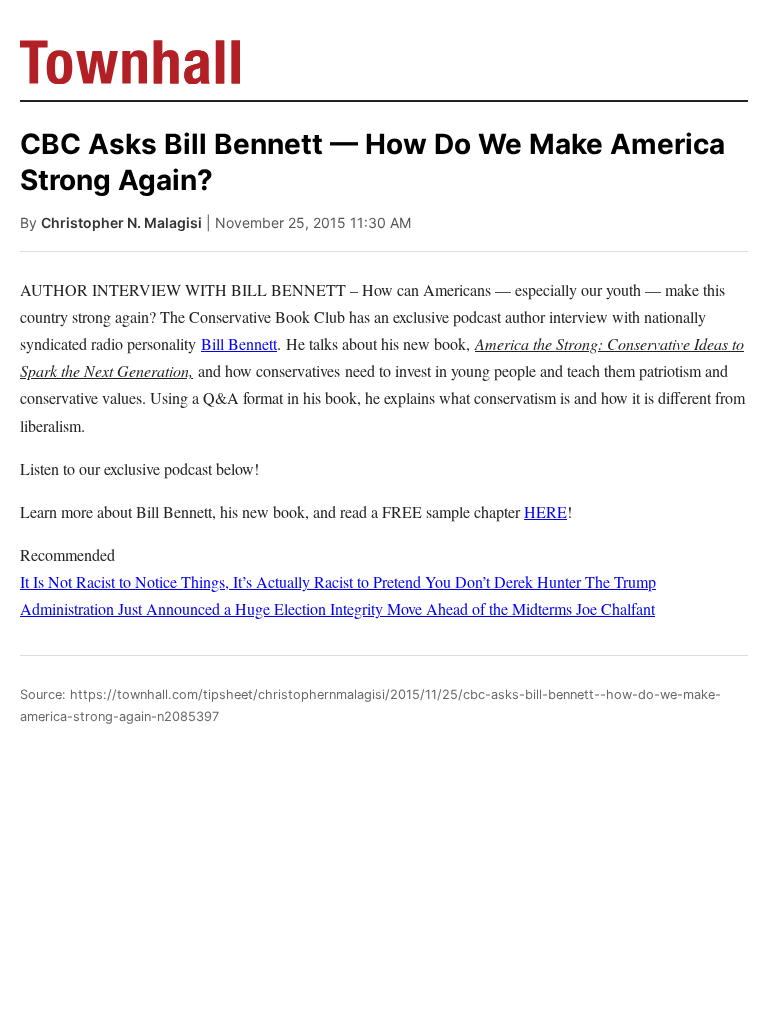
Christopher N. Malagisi (121, 222)
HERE (545, 511)
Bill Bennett (239, 343)
